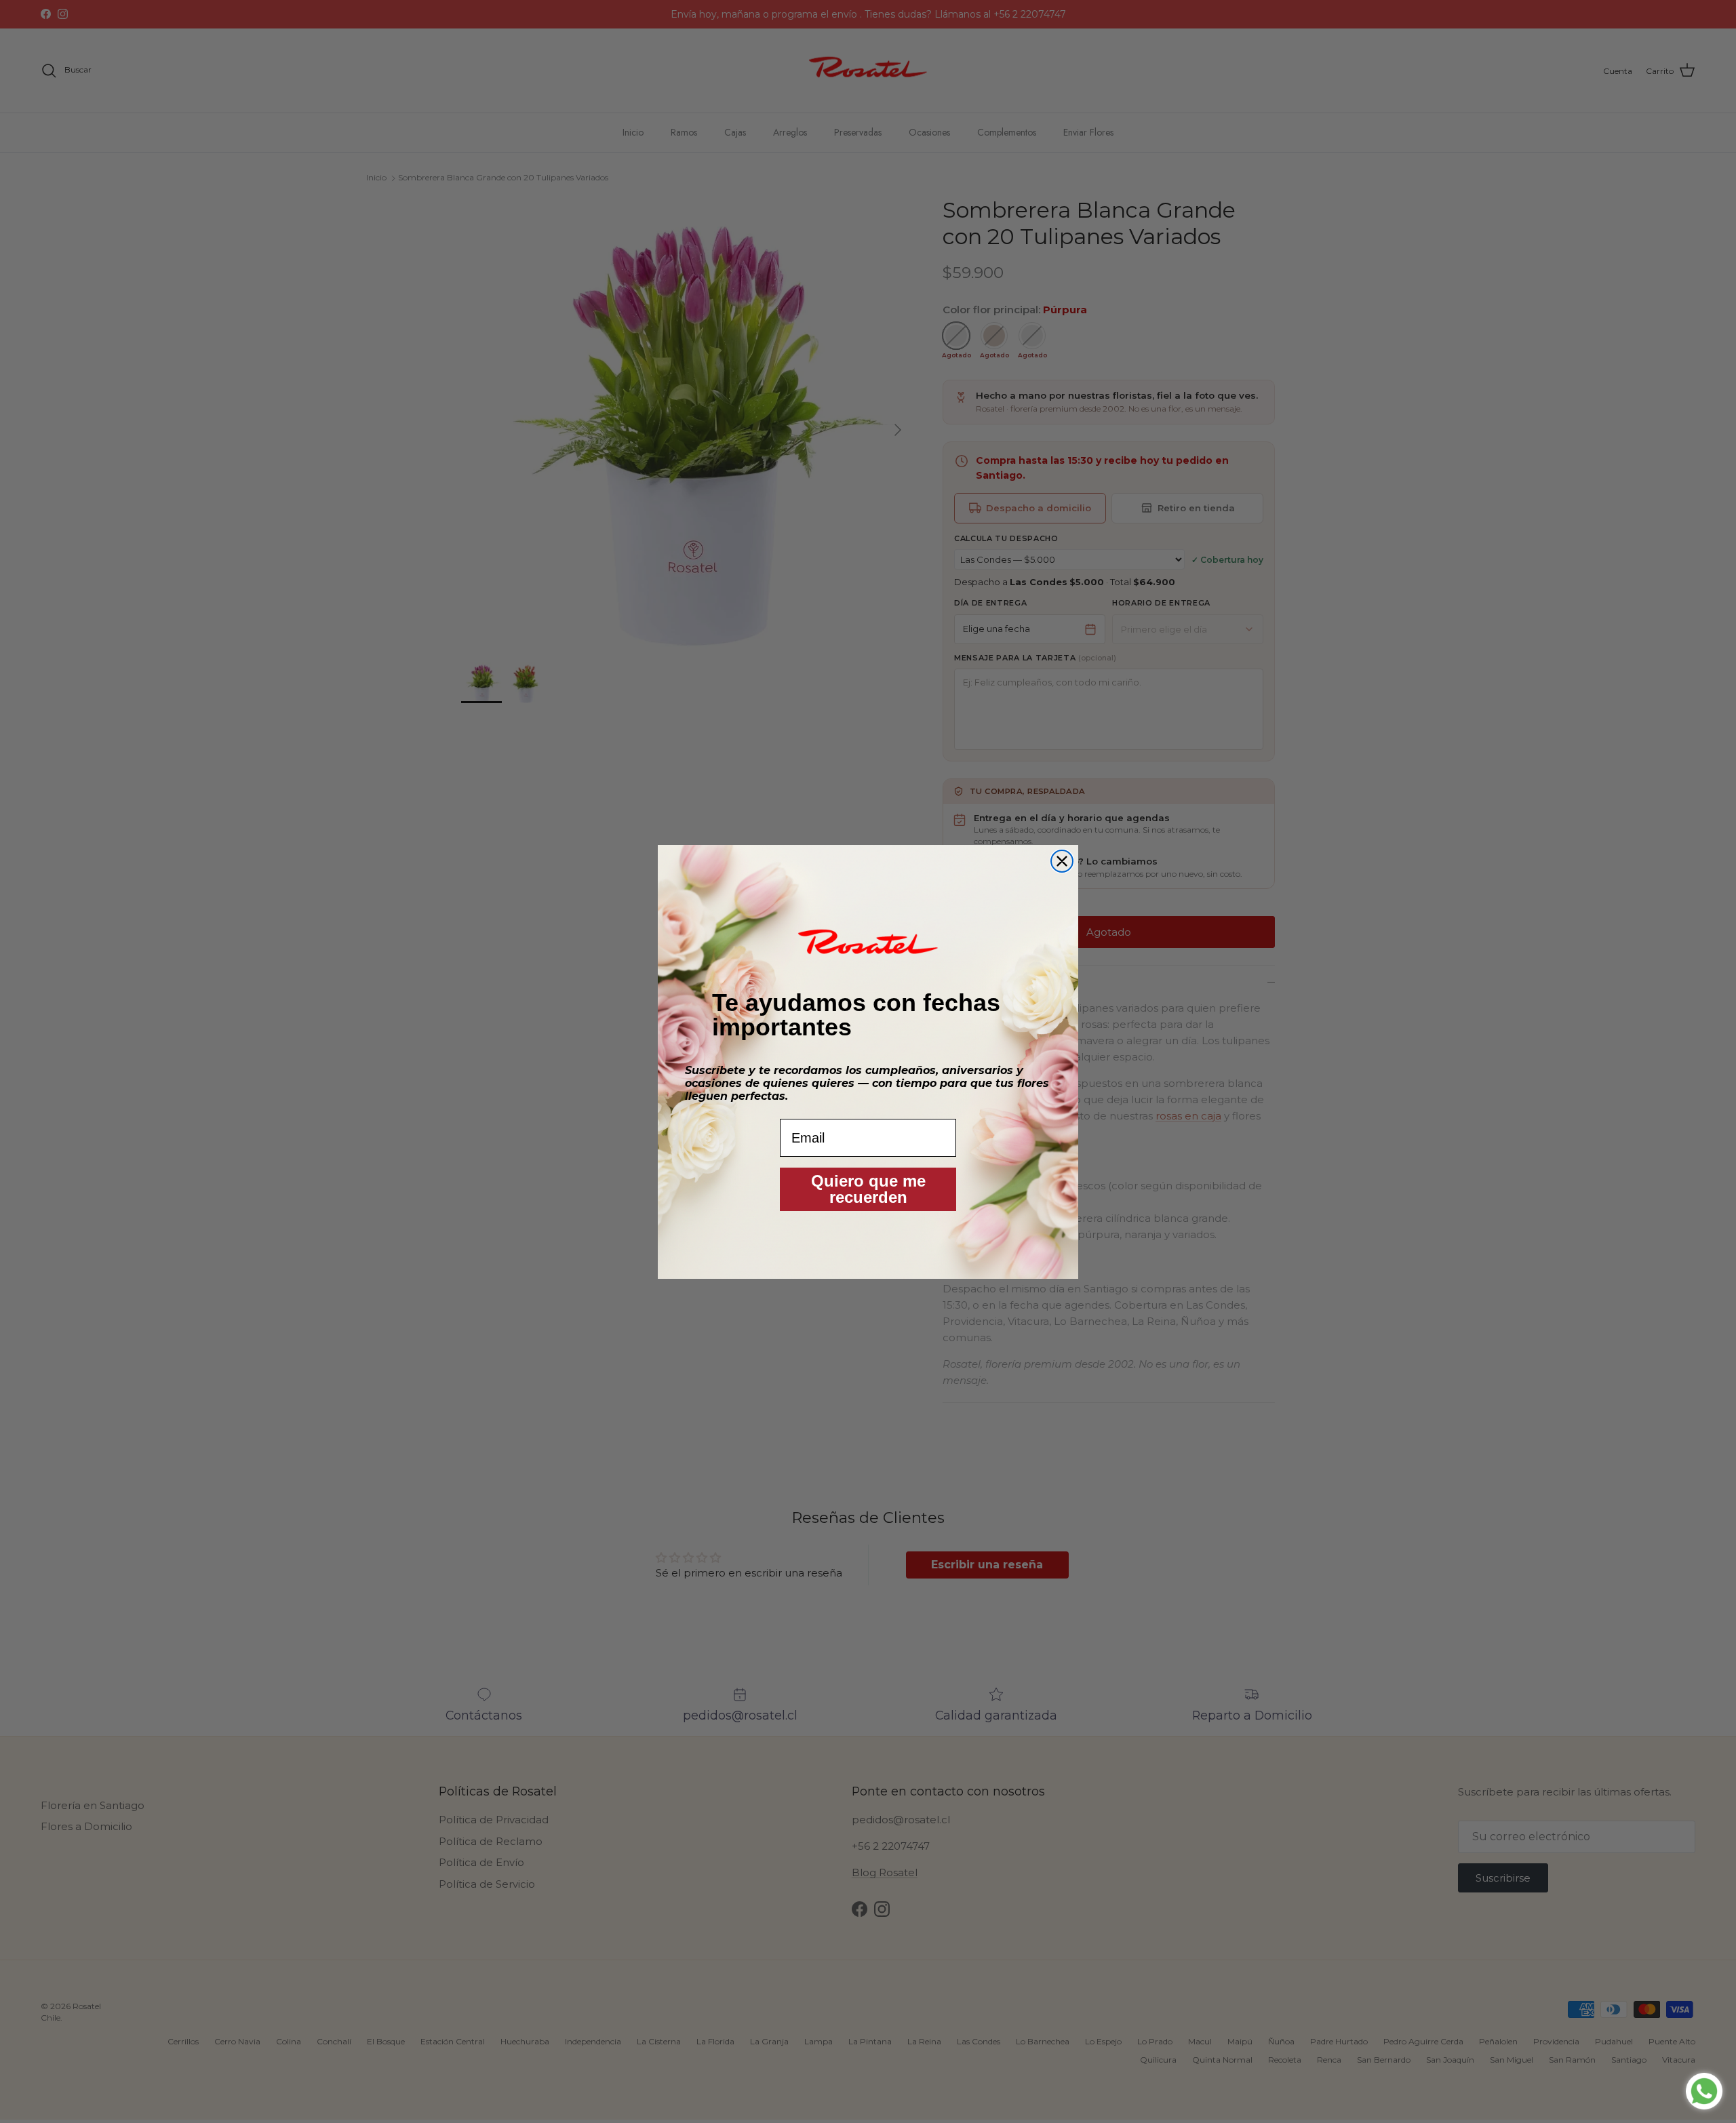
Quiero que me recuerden (868, 1189)
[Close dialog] (1062, 861)
